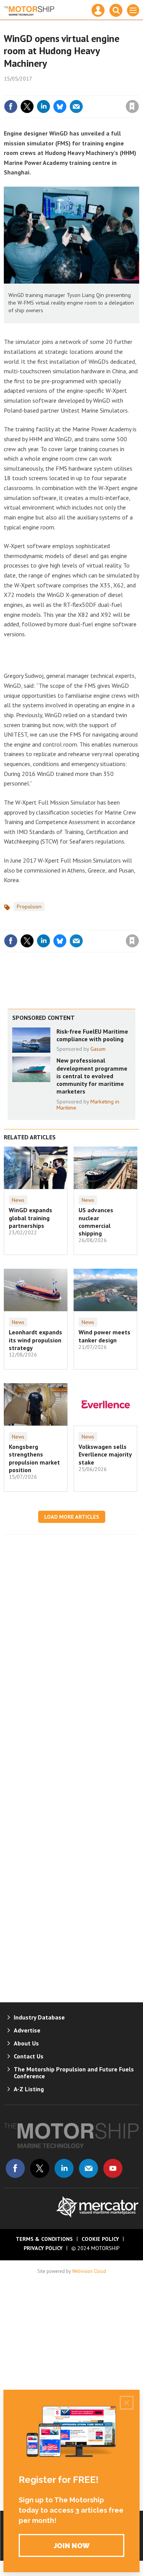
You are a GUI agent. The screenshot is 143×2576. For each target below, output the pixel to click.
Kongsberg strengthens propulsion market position (34, 1458)
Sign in (42, 90)
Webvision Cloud (89, 2271)
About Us (26, 2043)
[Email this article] (76, 106)
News (18, 1200)
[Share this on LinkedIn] (43, 106)
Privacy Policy (43, 2248)
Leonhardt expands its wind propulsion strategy (35, 1340)
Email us (88, 2168)
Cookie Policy (100, 2239)
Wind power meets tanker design (104, 1336)
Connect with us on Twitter (40, 2168)
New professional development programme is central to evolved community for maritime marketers (92, 1076)
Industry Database (39, 2017)
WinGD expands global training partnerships (31, 1218)
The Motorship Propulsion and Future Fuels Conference (74, 2073)
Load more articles (72, 1517)
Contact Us (29, 2056)
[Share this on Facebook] (11, 106)
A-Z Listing (29, 2089)
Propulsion (29, 907)
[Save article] (132, 106)
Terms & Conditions (44, 2239)
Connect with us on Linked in (64, 2168)
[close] (138, 90)
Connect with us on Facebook (15, 2168)
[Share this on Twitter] (27, 106)
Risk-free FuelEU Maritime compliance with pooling (92, 1035)
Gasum (98, 1049)
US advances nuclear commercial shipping (96, 1222)
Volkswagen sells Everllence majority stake (105, 1454)
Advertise (27, 2030)
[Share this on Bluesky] (60, 106)
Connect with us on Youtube (113, 2168)
